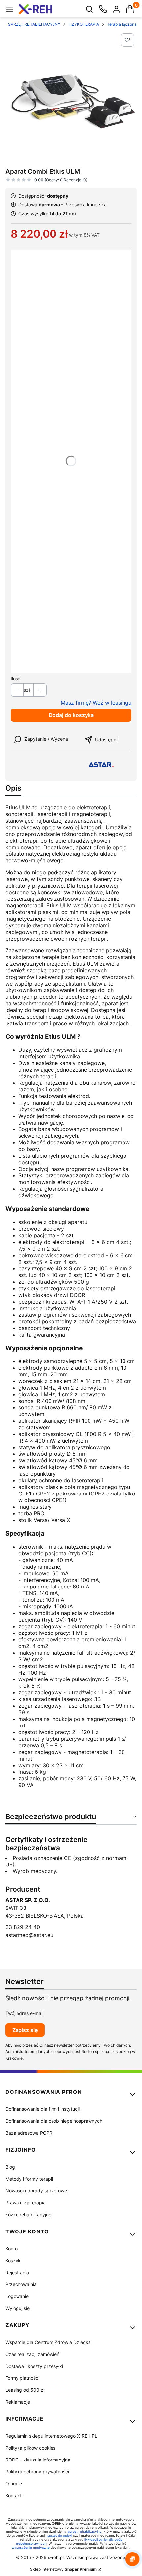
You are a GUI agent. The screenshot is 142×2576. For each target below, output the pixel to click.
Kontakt (14, 2495)
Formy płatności (22, 2378)
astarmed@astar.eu (29, 1935)
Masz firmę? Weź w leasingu (96, 703)
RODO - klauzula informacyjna (38, 2460)
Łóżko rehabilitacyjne (28, 2214)
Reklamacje (18, 2402)
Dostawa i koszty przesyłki (34, 2366)
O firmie (14, 2484)
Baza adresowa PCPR (29, 2133)
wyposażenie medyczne (31, 2547)
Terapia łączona (122, 24)
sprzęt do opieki (60, 2535)
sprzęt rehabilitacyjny (85, 2531)
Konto (11, 2249)
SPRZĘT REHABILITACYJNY (34, 24)
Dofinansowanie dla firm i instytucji (42, 2109)
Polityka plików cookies (30, 2448)
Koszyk (13, 2260)
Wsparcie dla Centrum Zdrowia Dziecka (48, 2342)
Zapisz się (25, 2030)
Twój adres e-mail (24, 2013)
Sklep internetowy (63, 2569)
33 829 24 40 (23, 1927)
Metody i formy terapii (29, 2179)
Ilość (16, 679)
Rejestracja (17, 2272)
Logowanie (17, 2296)
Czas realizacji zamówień (32, 2354)
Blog (10, 2167)
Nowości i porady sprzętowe (36, 2191)
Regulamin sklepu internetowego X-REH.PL (51, 2436)
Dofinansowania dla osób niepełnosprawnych (54, 2121)
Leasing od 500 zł (25, 2390)
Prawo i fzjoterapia (25, 2203)
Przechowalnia (21, 2284)
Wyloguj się (18, 2308)
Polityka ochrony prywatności (37, 2472)
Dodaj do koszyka (71, 715)
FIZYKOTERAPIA (84, 24)
